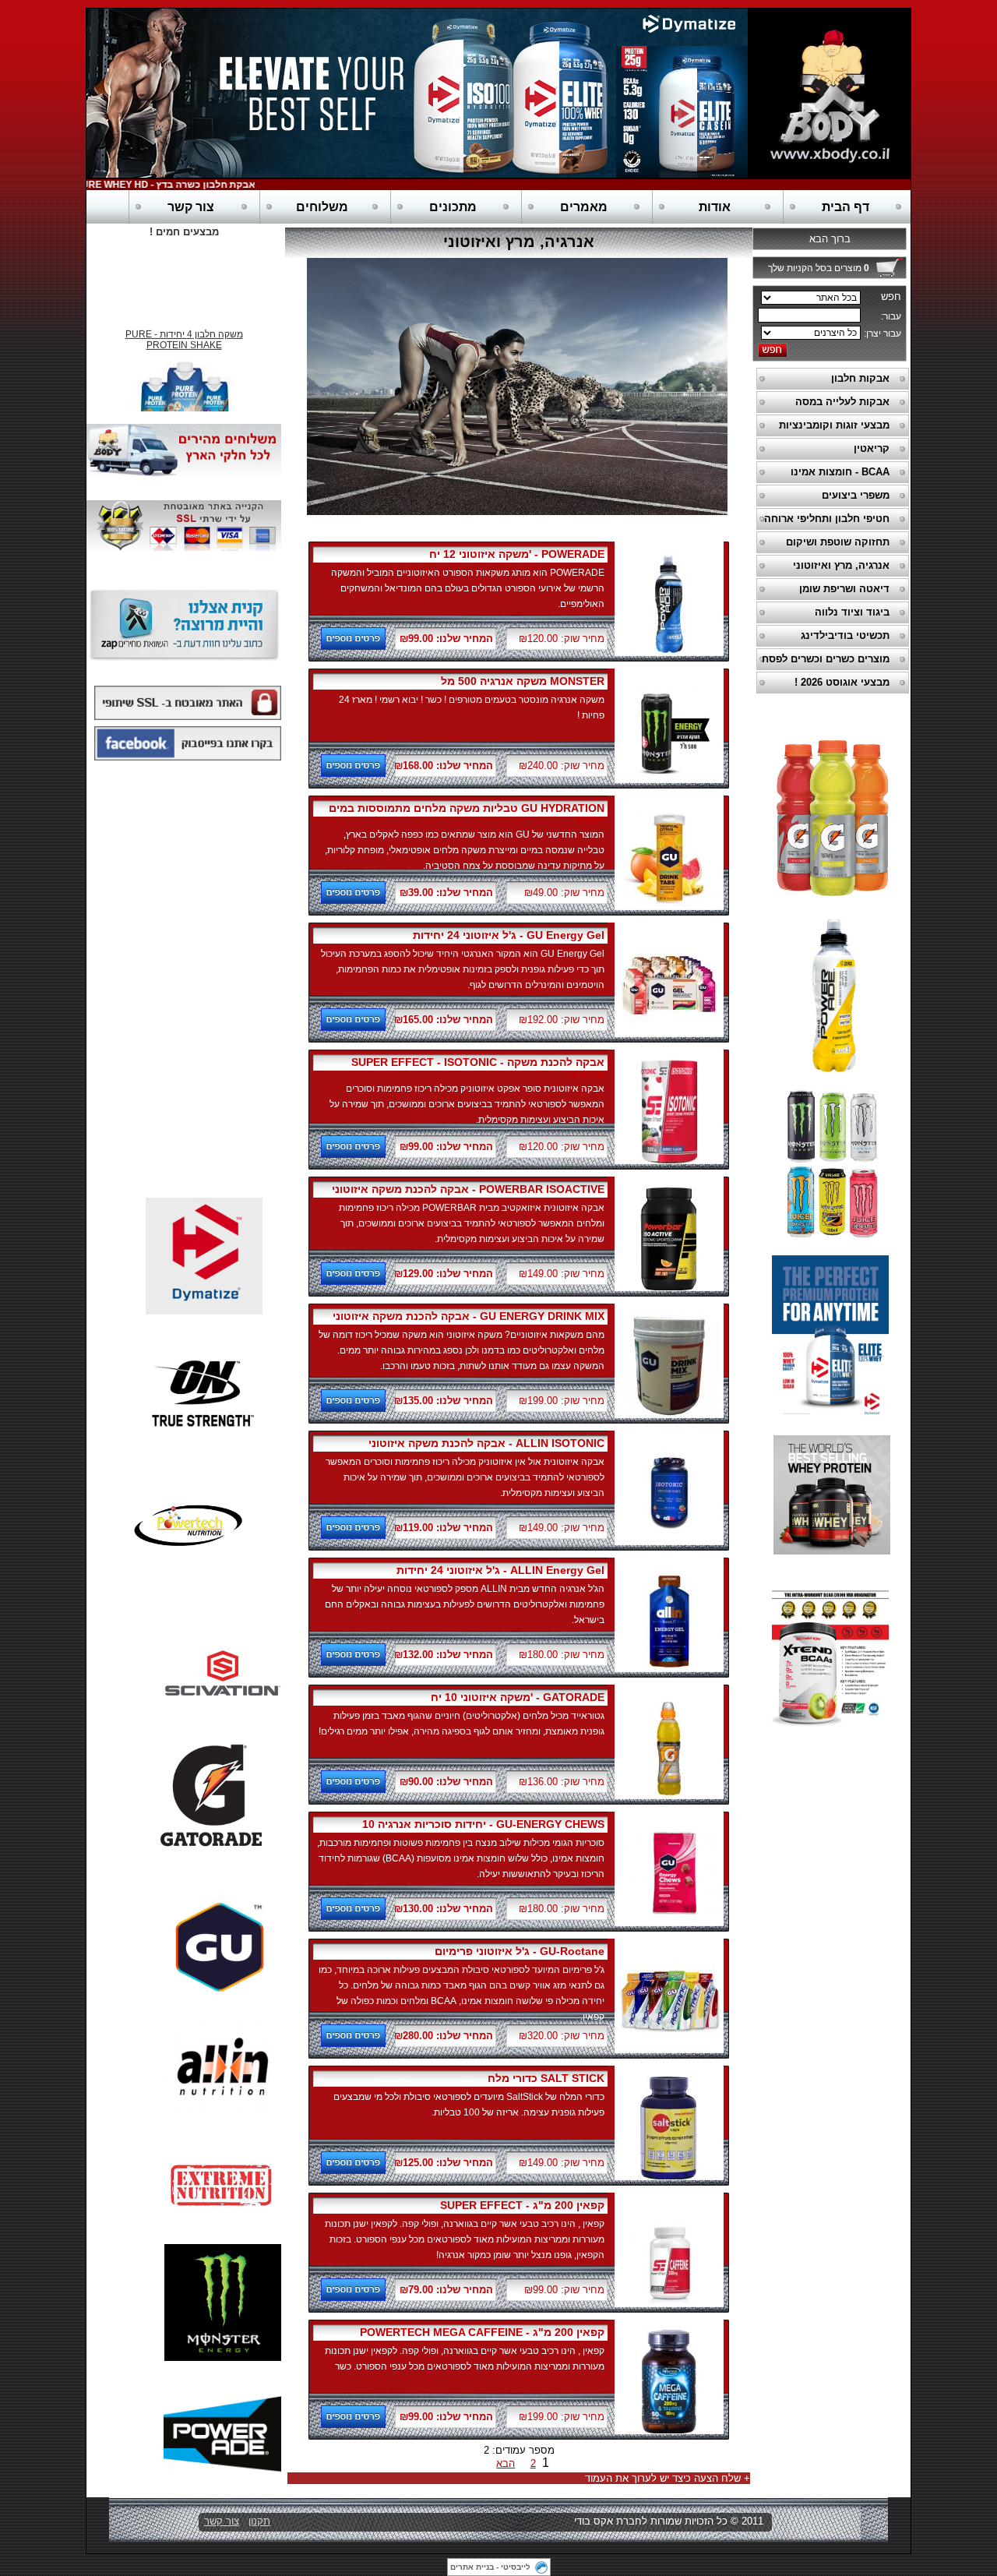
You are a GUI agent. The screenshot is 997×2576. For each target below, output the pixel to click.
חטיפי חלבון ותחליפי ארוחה (827, 519)
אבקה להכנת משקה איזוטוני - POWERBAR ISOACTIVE (468, 1189)
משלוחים (322, 207)
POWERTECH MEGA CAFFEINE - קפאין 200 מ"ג (482, 2332)
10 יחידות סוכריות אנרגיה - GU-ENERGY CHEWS (483, 1824)
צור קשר (191, 207)
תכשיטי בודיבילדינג (845, 635)
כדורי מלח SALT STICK (546, 2078)
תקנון (259, 2521)
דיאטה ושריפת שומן (844, 589)
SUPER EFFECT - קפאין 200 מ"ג (522, 2205)
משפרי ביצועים (856, 495)
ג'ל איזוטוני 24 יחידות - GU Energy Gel (509, 935)
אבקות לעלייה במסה (842, 402)
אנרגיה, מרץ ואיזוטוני (841, 565)
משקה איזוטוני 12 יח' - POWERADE (517, 554)
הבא (506, 2463)
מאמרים (584, 207)
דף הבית (846, 207)
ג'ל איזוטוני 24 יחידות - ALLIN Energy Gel (500, 1570)
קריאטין (872, 448)
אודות (715, 207)
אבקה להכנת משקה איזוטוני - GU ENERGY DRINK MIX (469, 1316)
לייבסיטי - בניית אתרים (490, 2567)
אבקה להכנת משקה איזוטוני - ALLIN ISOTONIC (486, 1443)
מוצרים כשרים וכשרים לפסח (826, 659)
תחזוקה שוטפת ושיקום (838, 542)
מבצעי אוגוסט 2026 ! (842, 682)
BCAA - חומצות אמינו (840, 472)
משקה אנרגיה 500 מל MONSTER (523, 681)
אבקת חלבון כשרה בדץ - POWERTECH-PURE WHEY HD (168, 185)
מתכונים (453, 207)
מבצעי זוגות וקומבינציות (834, 425)
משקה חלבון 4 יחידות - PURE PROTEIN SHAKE (184, 328)
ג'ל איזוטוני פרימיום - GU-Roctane (520, 1951)
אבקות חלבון (860, 378)
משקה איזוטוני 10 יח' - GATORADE (518, 1697)
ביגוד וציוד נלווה (852, 612)
